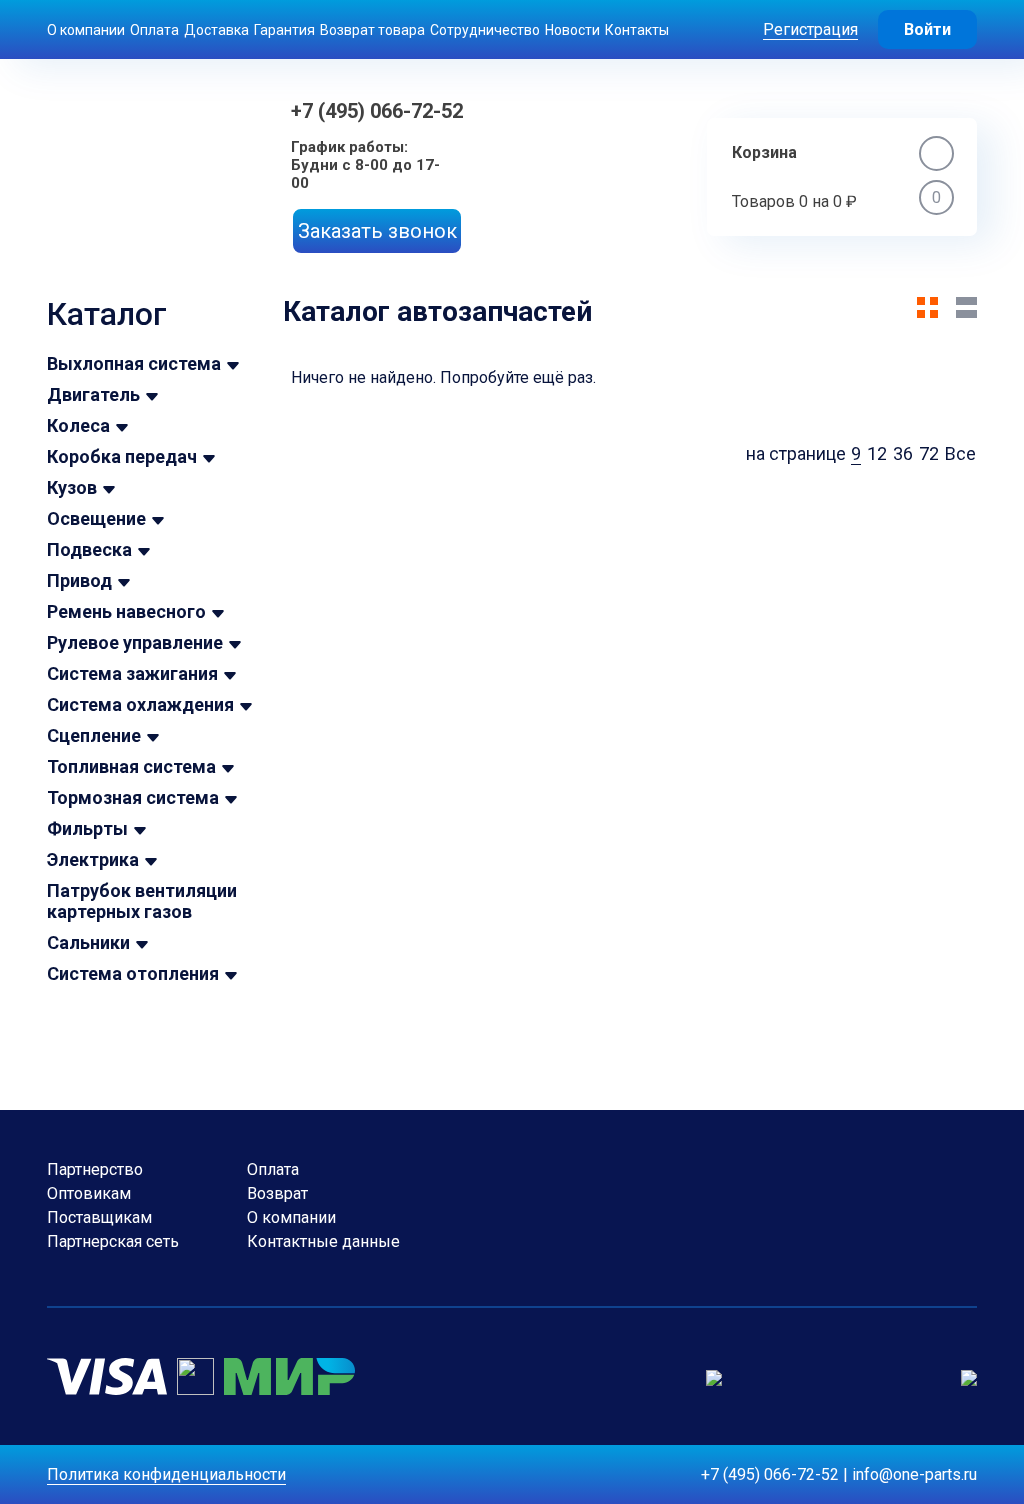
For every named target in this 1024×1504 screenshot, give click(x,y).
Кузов (72, 487)
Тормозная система (133, 797)
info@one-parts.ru (914, 1474)
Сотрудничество (485, 30)
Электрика (93, 859)
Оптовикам (89, 1193)
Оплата (154, 30)
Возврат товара (372, 30)
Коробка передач (122, 456)
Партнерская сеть (113, 1241)
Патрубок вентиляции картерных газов (142, 901)
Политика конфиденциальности (166, 1474)
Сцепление (94, 735)
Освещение (96, 518)
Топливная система (131, 766)
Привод (79, 580)
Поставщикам (99, 1217)
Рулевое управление (135, 642)
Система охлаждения (140, 704)
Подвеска (89, 549)
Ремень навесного (126, 611)
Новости (572, 30)
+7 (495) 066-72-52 (377, 111)
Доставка (216, 30)
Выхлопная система (134, 363)
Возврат (277, 1193)
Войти (927, 29)
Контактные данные (323, 1241)
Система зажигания (132, 673)
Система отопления (133, 973)
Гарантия (284, 30)
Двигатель (93, 394)
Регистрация (810, 29)
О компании (86, 30)
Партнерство (95, 1169)
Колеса (78, 425)
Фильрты (87, 828)
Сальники (88, 942)
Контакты (637, 30)
